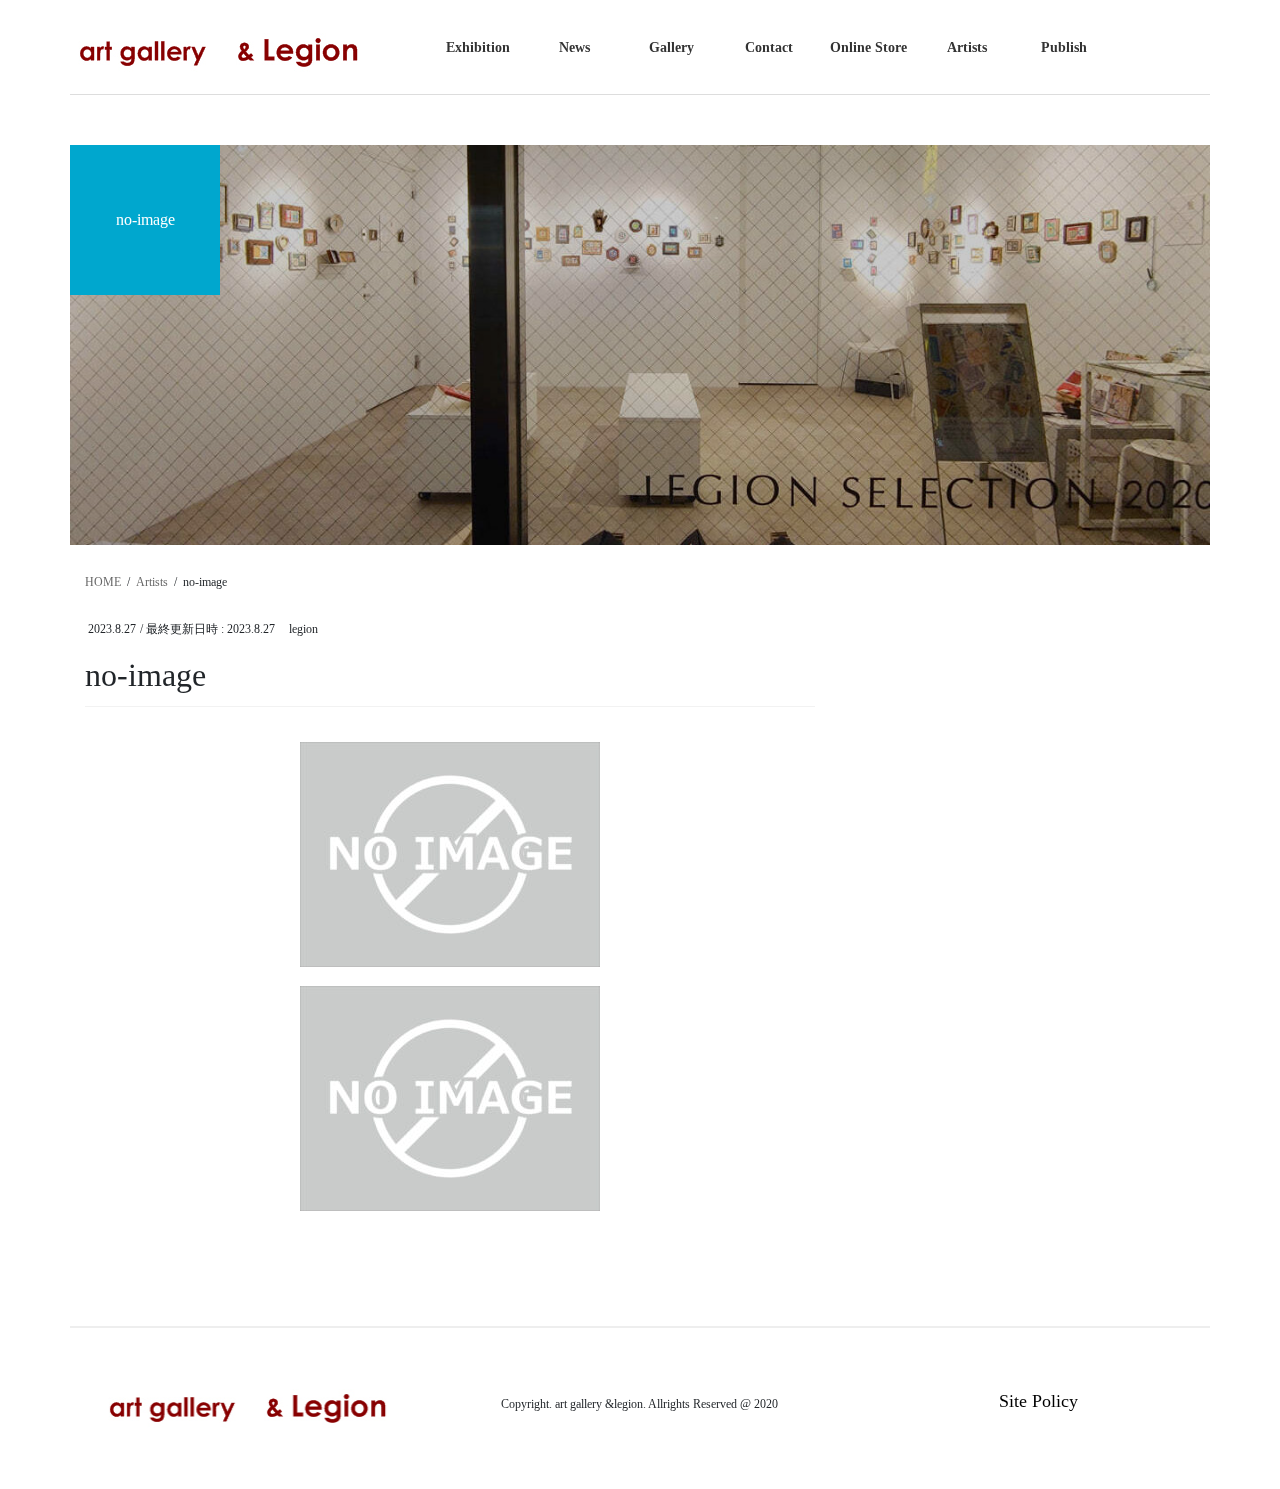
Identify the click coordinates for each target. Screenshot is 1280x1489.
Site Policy (1038, 1401)
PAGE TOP (1230, 1426)
